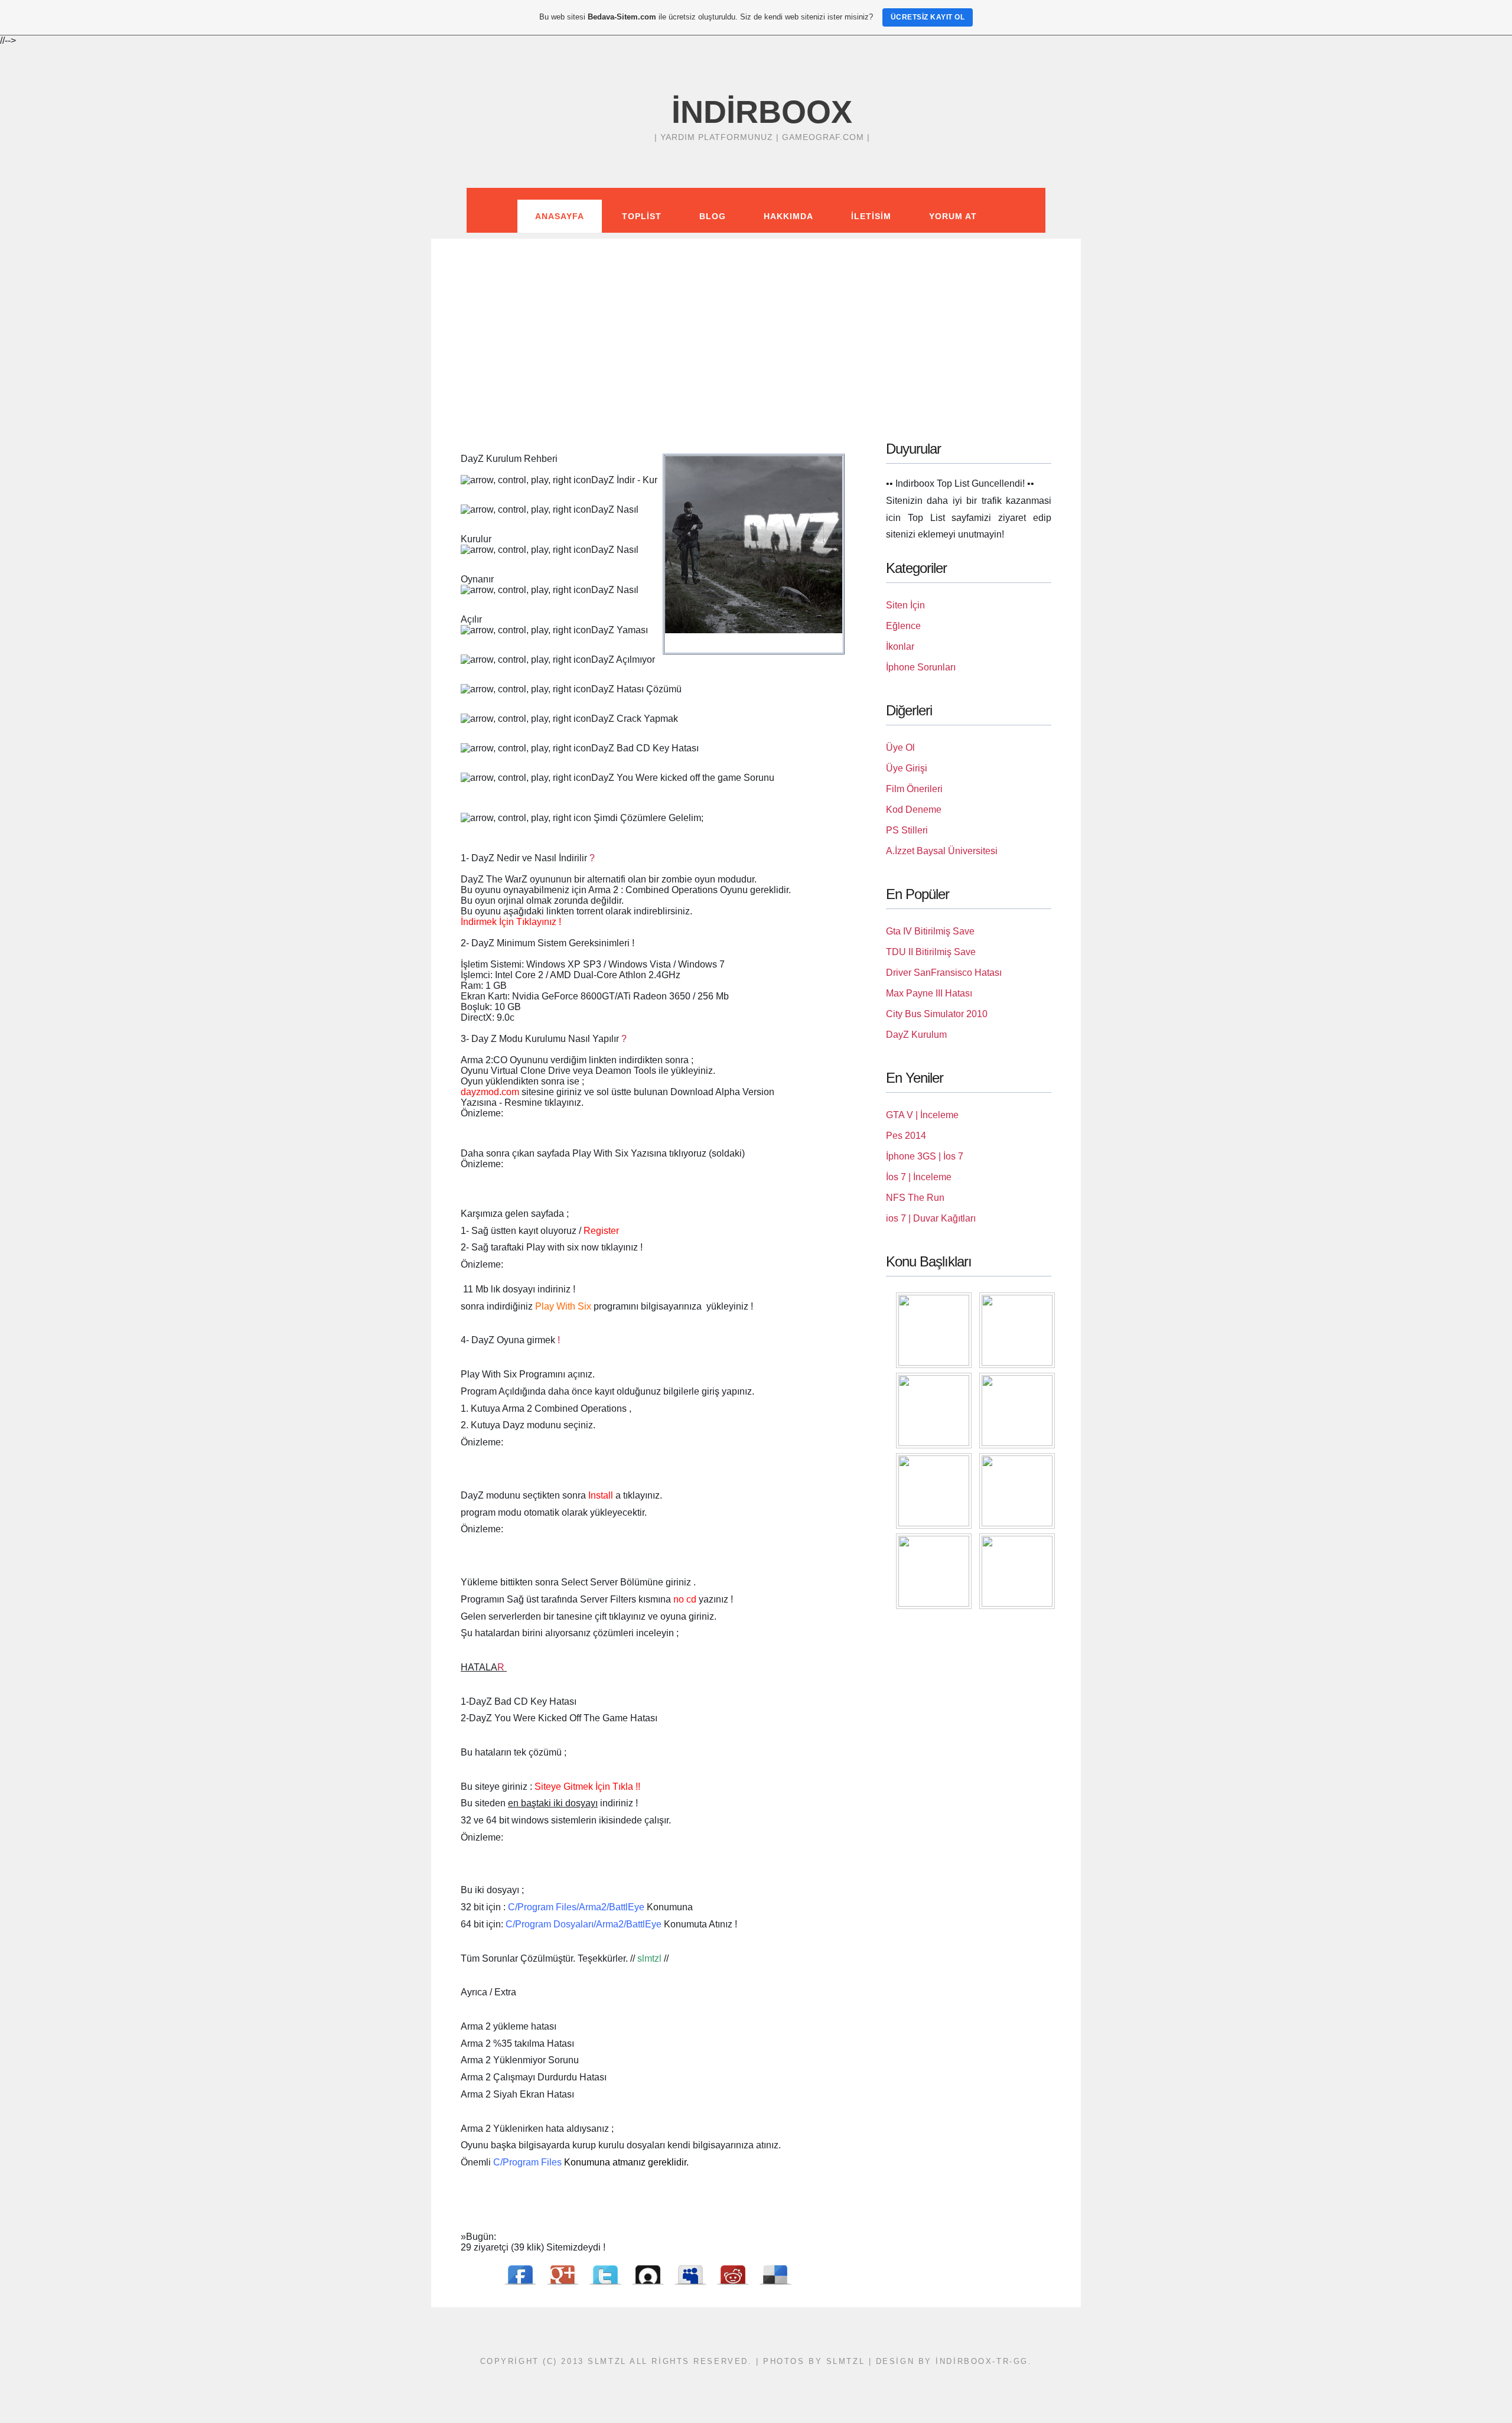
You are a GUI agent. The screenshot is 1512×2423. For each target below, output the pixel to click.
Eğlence (903, 626)
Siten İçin (905, 605)
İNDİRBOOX (762, 112)
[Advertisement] (756, 321)
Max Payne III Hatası (929, 993)
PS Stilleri (907, 830)
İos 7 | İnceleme (919, 1177)
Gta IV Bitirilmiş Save (930, 931)
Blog (713, 216)
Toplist (642, 216)
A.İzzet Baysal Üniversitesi (942, 851)
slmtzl (845, 2361)
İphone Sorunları (921, 667)
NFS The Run (915, 1198)
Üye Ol (900, 748)
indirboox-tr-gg (982, 2361)
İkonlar (900, 647)
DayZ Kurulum (916, 1035)
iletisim (871, 216)
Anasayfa (560, 216)
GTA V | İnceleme (922, 1115)
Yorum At (953, 216)
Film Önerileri (914, 789)
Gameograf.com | (826, 137)
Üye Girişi (907, 768)
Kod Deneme (914, 810)
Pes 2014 (906, 1136)
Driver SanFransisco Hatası (944, 973)
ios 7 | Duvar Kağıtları (931, 1218)
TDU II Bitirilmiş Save (931, 952)
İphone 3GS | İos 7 (925, 1156)
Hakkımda (788, 216)
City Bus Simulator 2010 (937, 1014)
